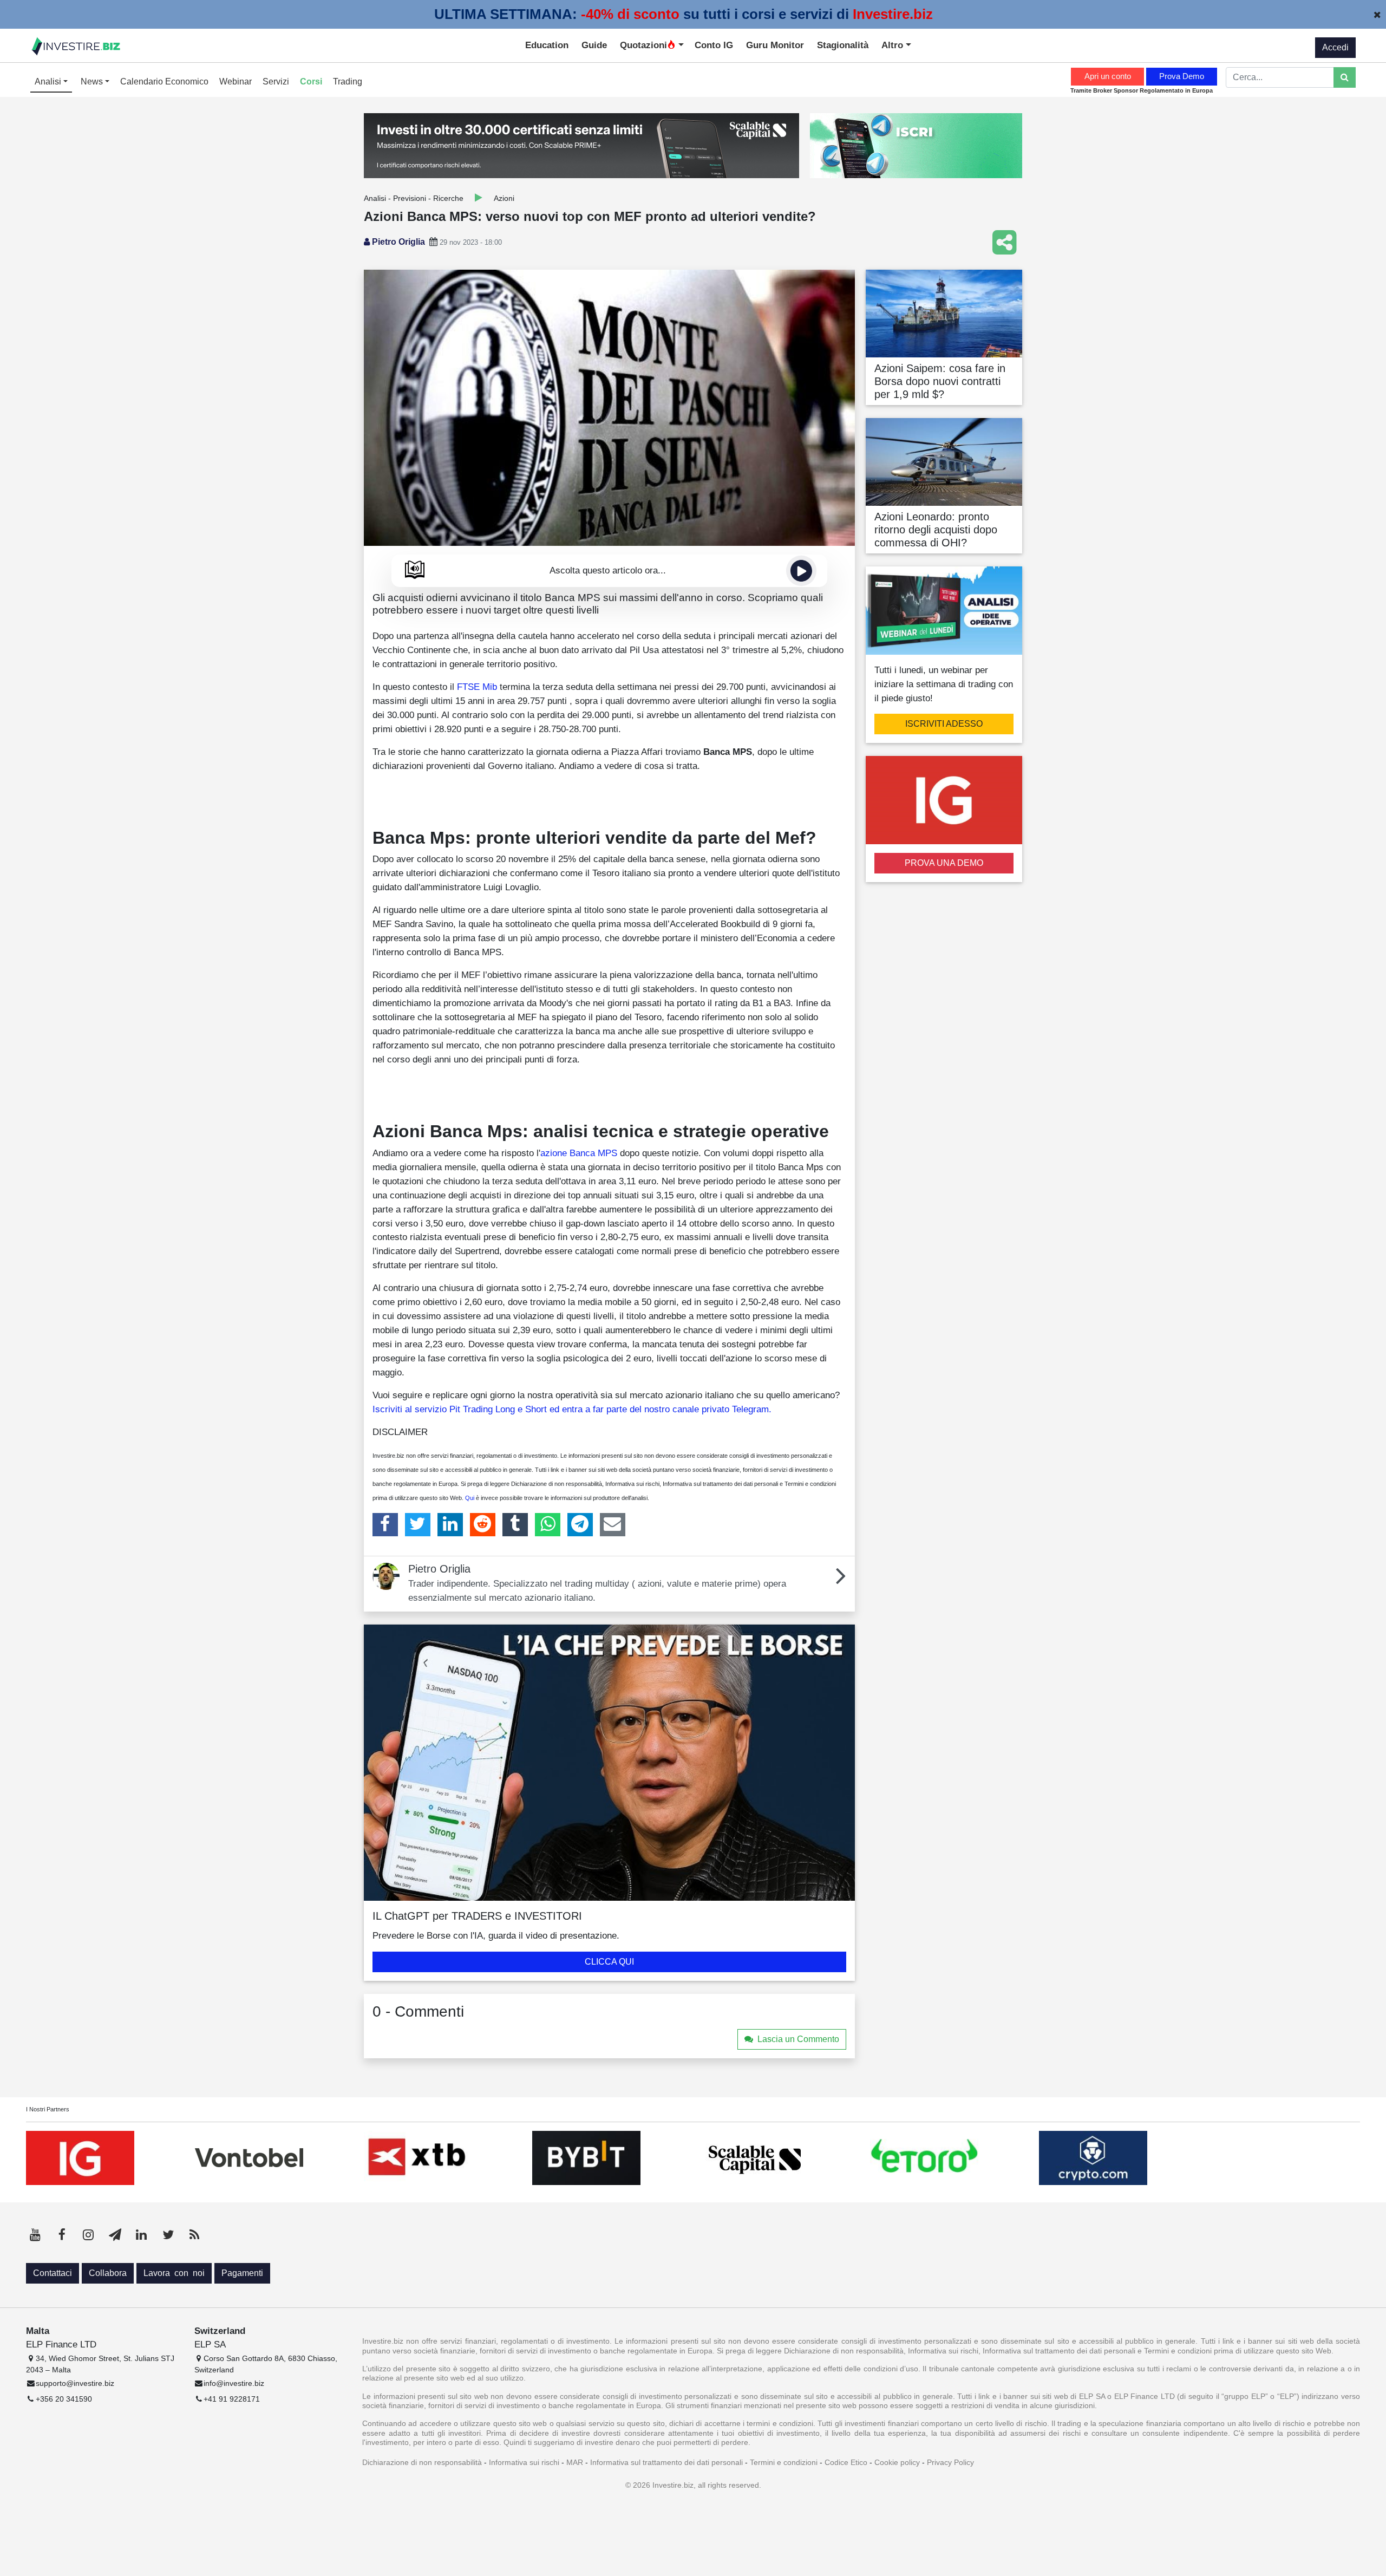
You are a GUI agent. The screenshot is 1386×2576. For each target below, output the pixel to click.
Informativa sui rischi (524, 2462)
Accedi (1335, 47)
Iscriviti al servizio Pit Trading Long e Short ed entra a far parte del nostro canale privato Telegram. (572, 1409)
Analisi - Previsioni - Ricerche (414, 198)
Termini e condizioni (784, 2462)
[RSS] (194, 2235)
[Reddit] (483, 1524)
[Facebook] (385, 1524)
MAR (575, 2462)
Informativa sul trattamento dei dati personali (666, 2462)
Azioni (504, 198)
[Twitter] (418, 1524)
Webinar (236, 81)
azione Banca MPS (579, 1153)
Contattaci (53, 2273)
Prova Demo (1182, 76)
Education (547, 45)
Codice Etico (846, 2462)
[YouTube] (35, 2235)
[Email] (613, 1524)
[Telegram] (580, 1524)
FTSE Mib (477, 687)
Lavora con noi (174, 2273)
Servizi (276, 81)
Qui (470, 1498)
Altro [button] (894, 45)
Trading (348, 81)
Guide (594, 45)
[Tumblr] (515, 1524)
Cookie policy (897, 2462)
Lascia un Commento (798, 2039)
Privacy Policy (950, 2462)
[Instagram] (88, 2235)
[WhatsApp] (548, 1524)
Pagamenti (242, 2273)
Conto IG (714, 45)
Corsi (311, 81)
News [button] (93, 81)
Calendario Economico (164, 81)
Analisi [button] (49, 81)
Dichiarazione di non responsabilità (422, 2462)
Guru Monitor (775, 45)
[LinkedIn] (450, 1524)
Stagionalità (843, 45)
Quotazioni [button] (643, 45)
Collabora (108, 2273)
